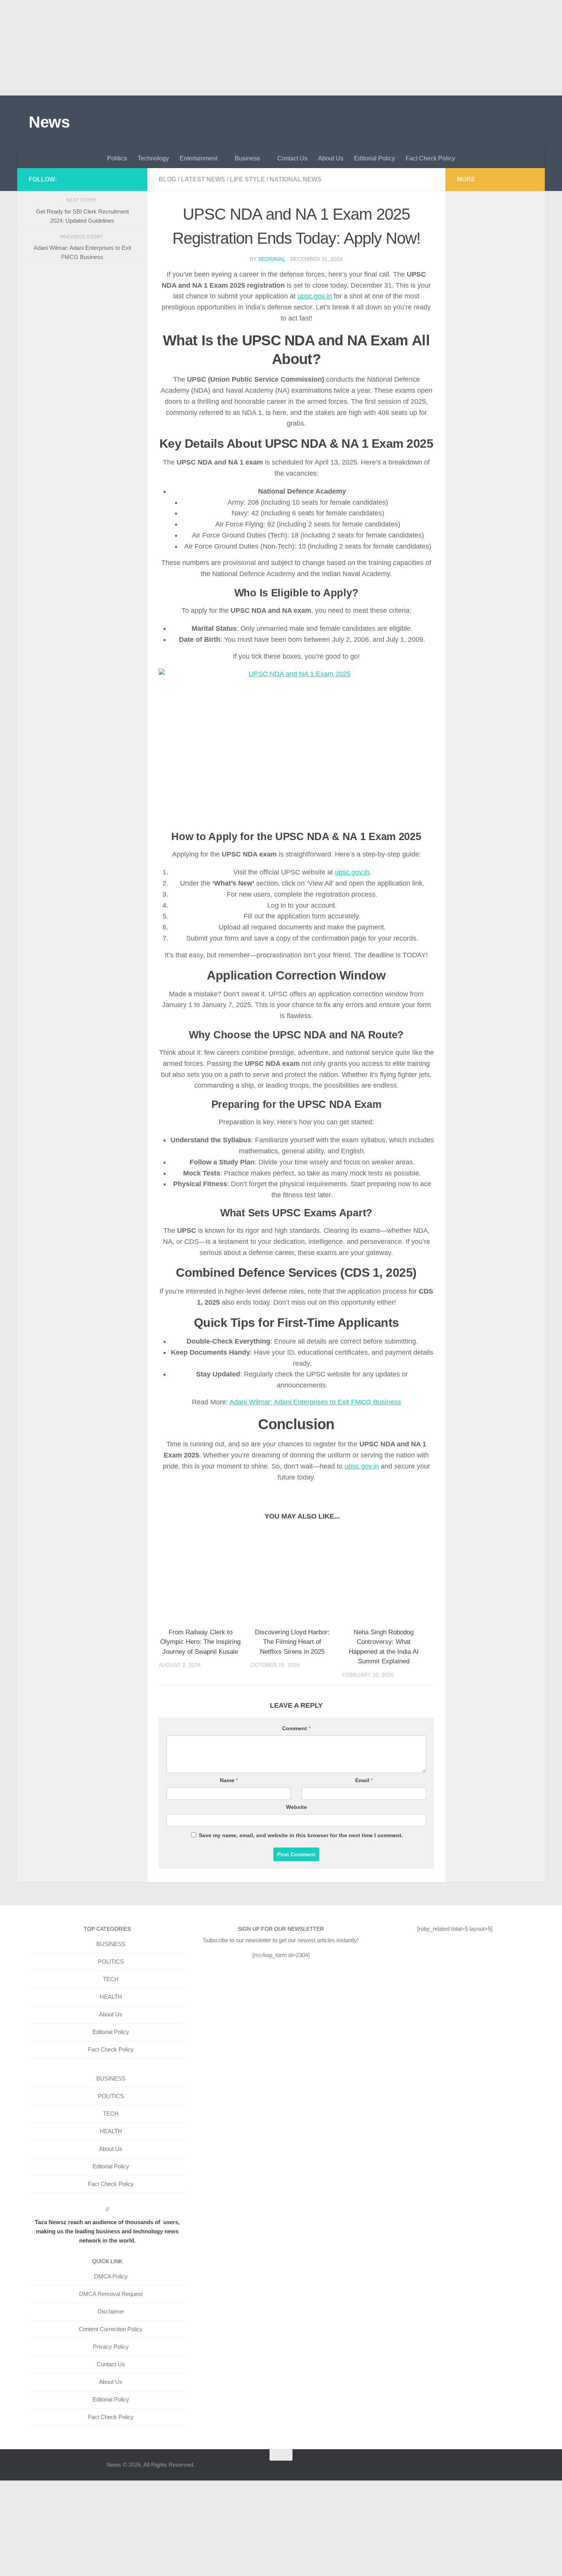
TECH (111, 1979)
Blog (167, 179)
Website (296, 1807)
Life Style (247, 179)
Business (247, 158)
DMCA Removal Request (111, 2294)
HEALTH (111, 1997)
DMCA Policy (111, 2276)
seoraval (272, 259)
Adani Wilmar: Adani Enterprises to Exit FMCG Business (315, 1402)
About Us (331, 158)
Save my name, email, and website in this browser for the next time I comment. (301, 1835)
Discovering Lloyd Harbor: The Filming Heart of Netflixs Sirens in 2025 (292, 1642)
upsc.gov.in (315, 296)
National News (296, 179)
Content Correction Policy (111, 2329)
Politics (117, 158)
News (49, 122)
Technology (153, 158)
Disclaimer (111, 2311)
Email (364, 1780)
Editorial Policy (374, 158)
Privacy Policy (111, 2347)
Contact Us (292, 158)
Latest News (203, 179)
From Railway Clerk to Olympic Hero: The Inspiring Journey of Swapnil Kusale (200, 1642)
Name (229, 1780)
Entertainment (199, 158)
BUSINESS (111, 1944)
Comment (296, 1728)
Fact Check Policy (430, 158)
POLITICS (111, 1962)
